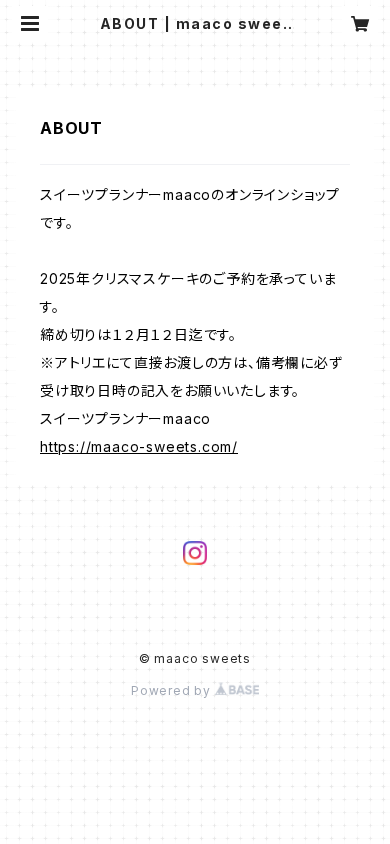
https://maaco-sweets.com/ (139, 446)
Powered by (173, 690)
